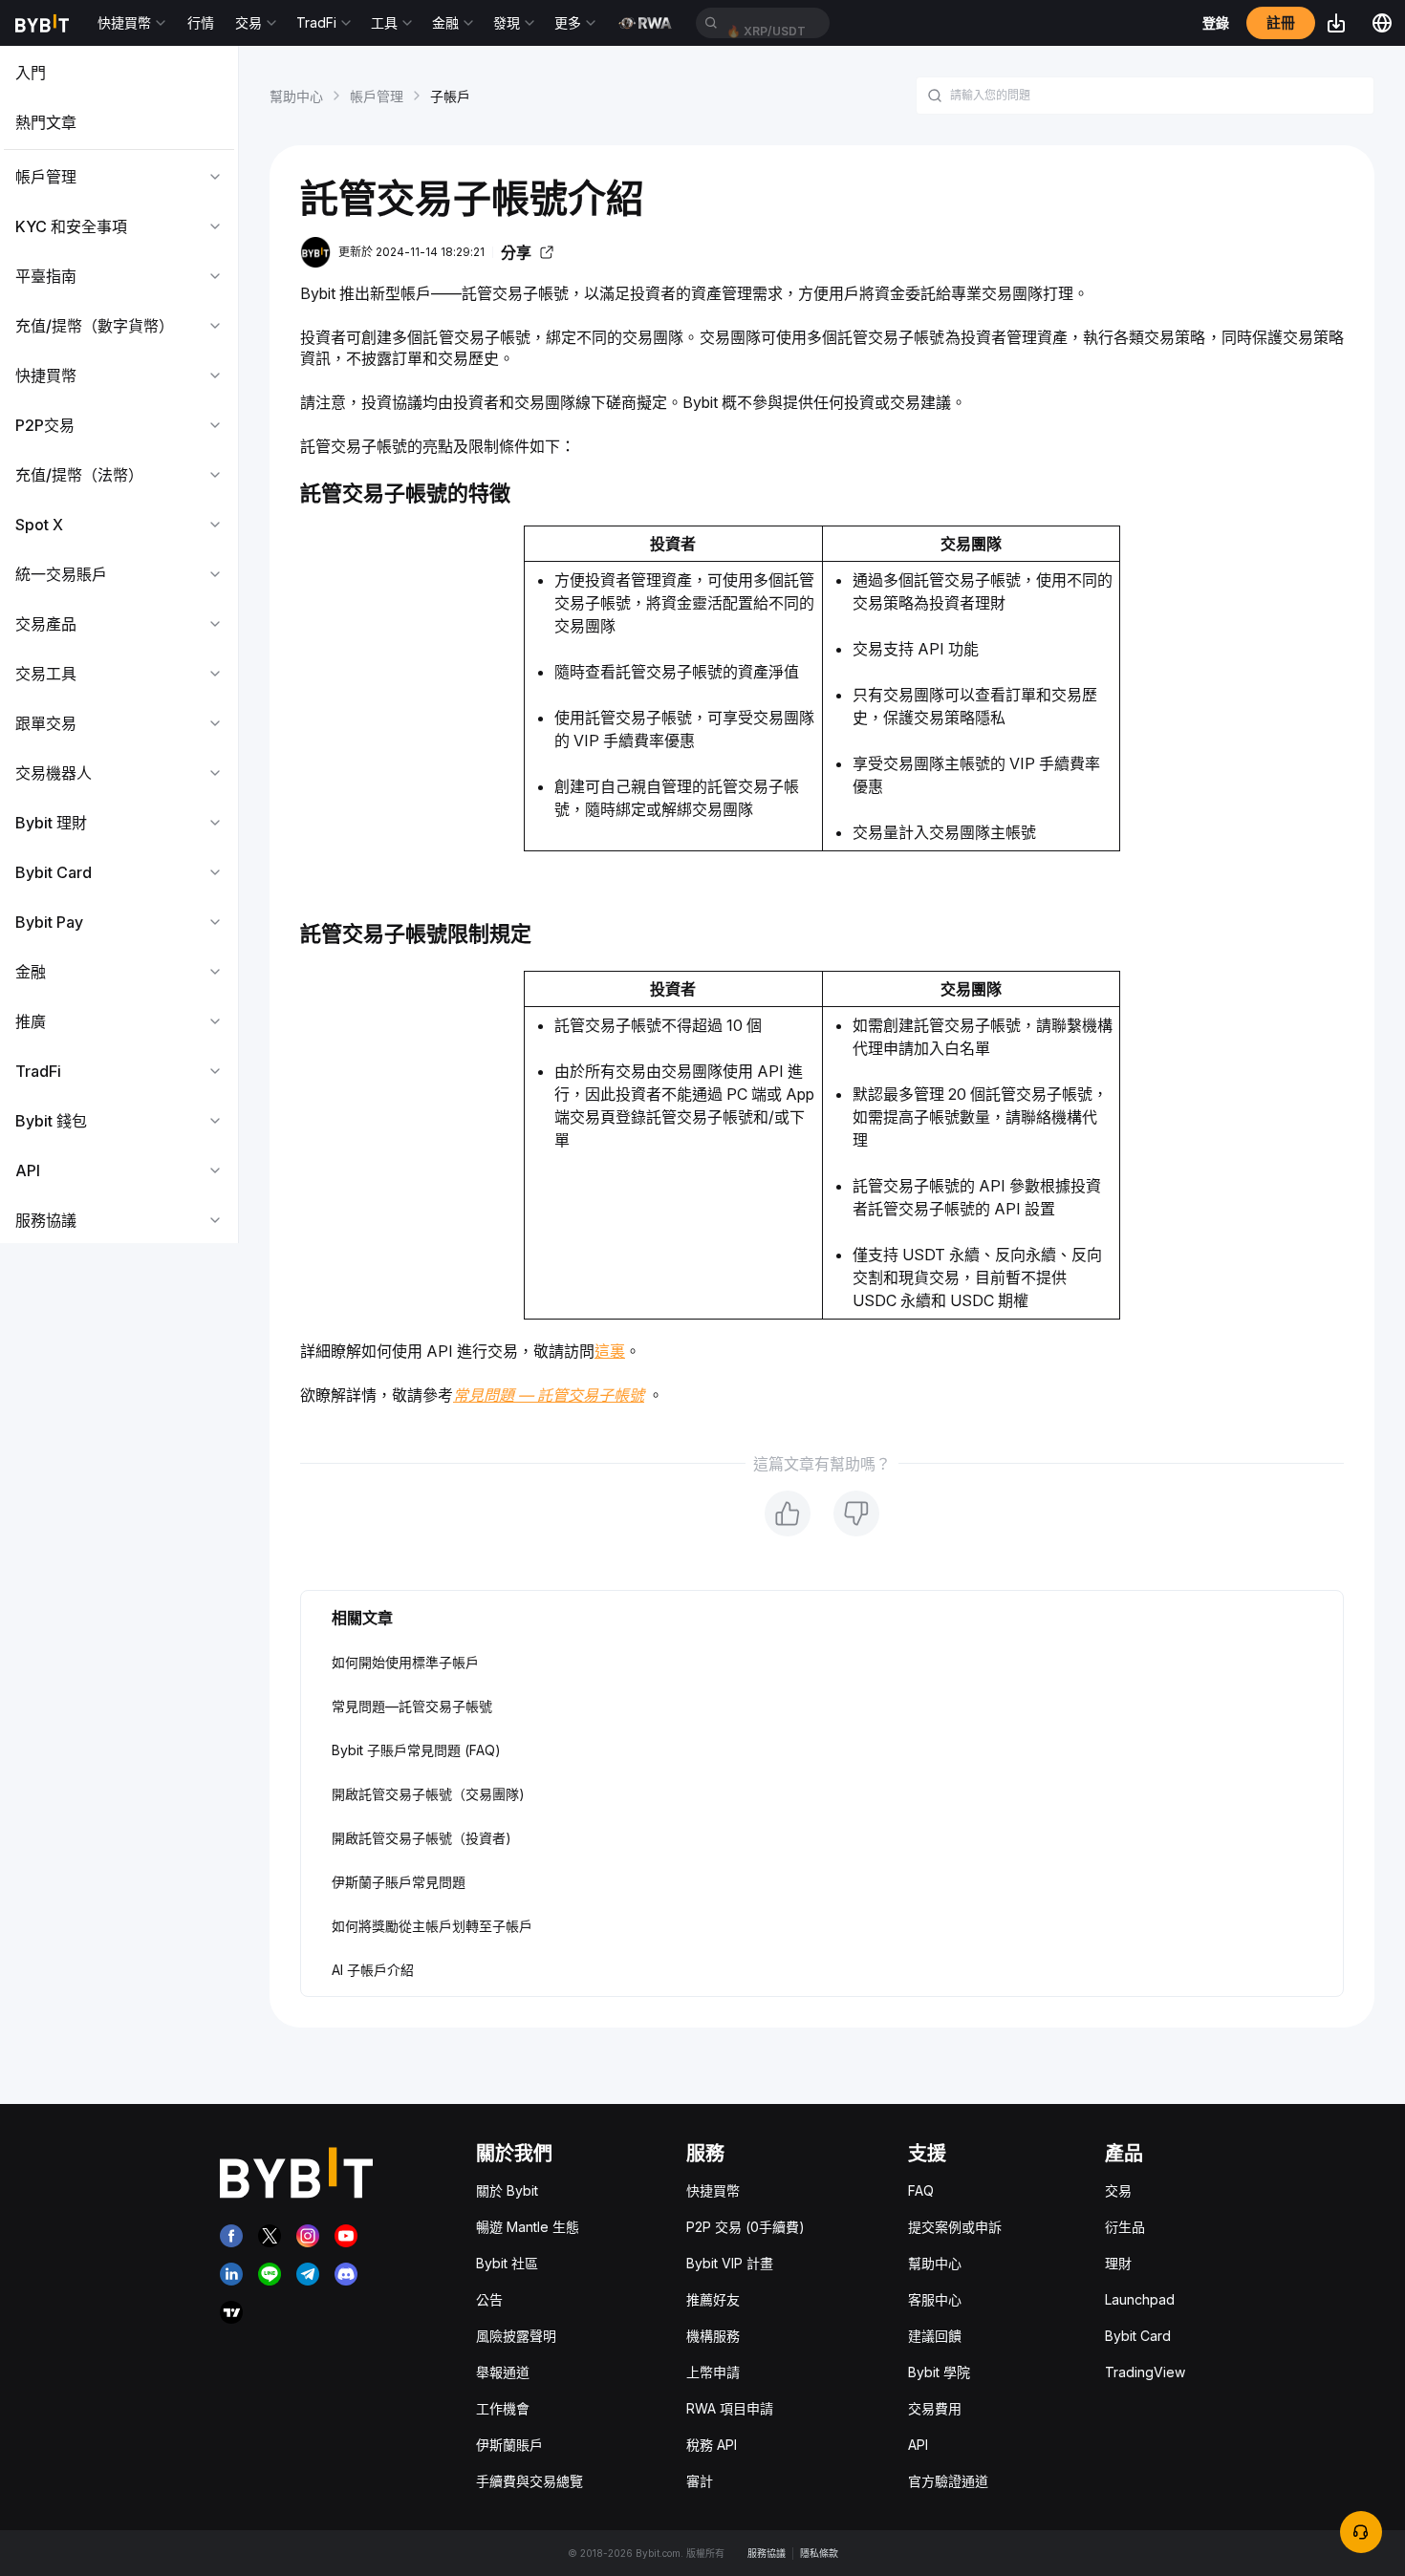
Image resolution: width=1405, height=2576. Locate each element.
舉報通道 (503, 2372)
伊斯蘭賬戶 (509, 2445)
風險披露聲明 (516, 2336)
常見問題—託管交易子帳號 (412, 1706)
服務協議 (767, 2553)
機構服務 (713, 2336)
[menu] (119, 646)
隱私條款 (819, 2553)
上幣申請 (713, 2372)
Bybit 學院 (939, 2372)
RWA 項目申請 (730, 2408)
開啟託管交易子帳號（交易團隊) (428, 1794)
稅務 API (712, 2445)
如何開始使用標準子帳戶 (405, 1662)
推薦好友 (713, 2299)
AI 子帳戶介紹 (373, 1970)
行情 (201, 22)
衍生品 (1125, 2227)
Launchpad (1140, 2299)
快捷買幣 (713, 2190)
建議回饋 (935, 2336)
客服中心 (935, 2299)
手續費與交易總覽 (530, 2481)
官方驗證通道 (948, 2481)
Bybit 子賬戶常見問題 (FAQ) (416, 1750)
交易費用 (935, 2408)
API (918, 2445)
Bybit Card (1138, 2336)
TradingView (1145, 2372)
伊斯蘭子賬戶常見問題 (399, 1882)
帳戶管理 (377, 96)
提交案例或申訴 (955, 2227)
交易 (1118, 2190)
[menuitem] (119, 73)
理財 (1118, 2263)
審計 (700, 2481)
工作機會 (503, 2408)
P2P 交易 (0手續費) (746, 2227)
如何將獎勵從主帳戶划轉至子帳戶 (432, 1926)
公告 (489, 2299)
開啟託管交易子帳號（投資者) (421, 1838)
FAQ (921, 2190)
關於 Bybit (507, 2190)
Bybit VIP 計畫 (730, 2263)
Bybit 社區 (507, 2263)
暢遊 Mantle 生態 (528, 2227)
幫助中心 (296, 96)
